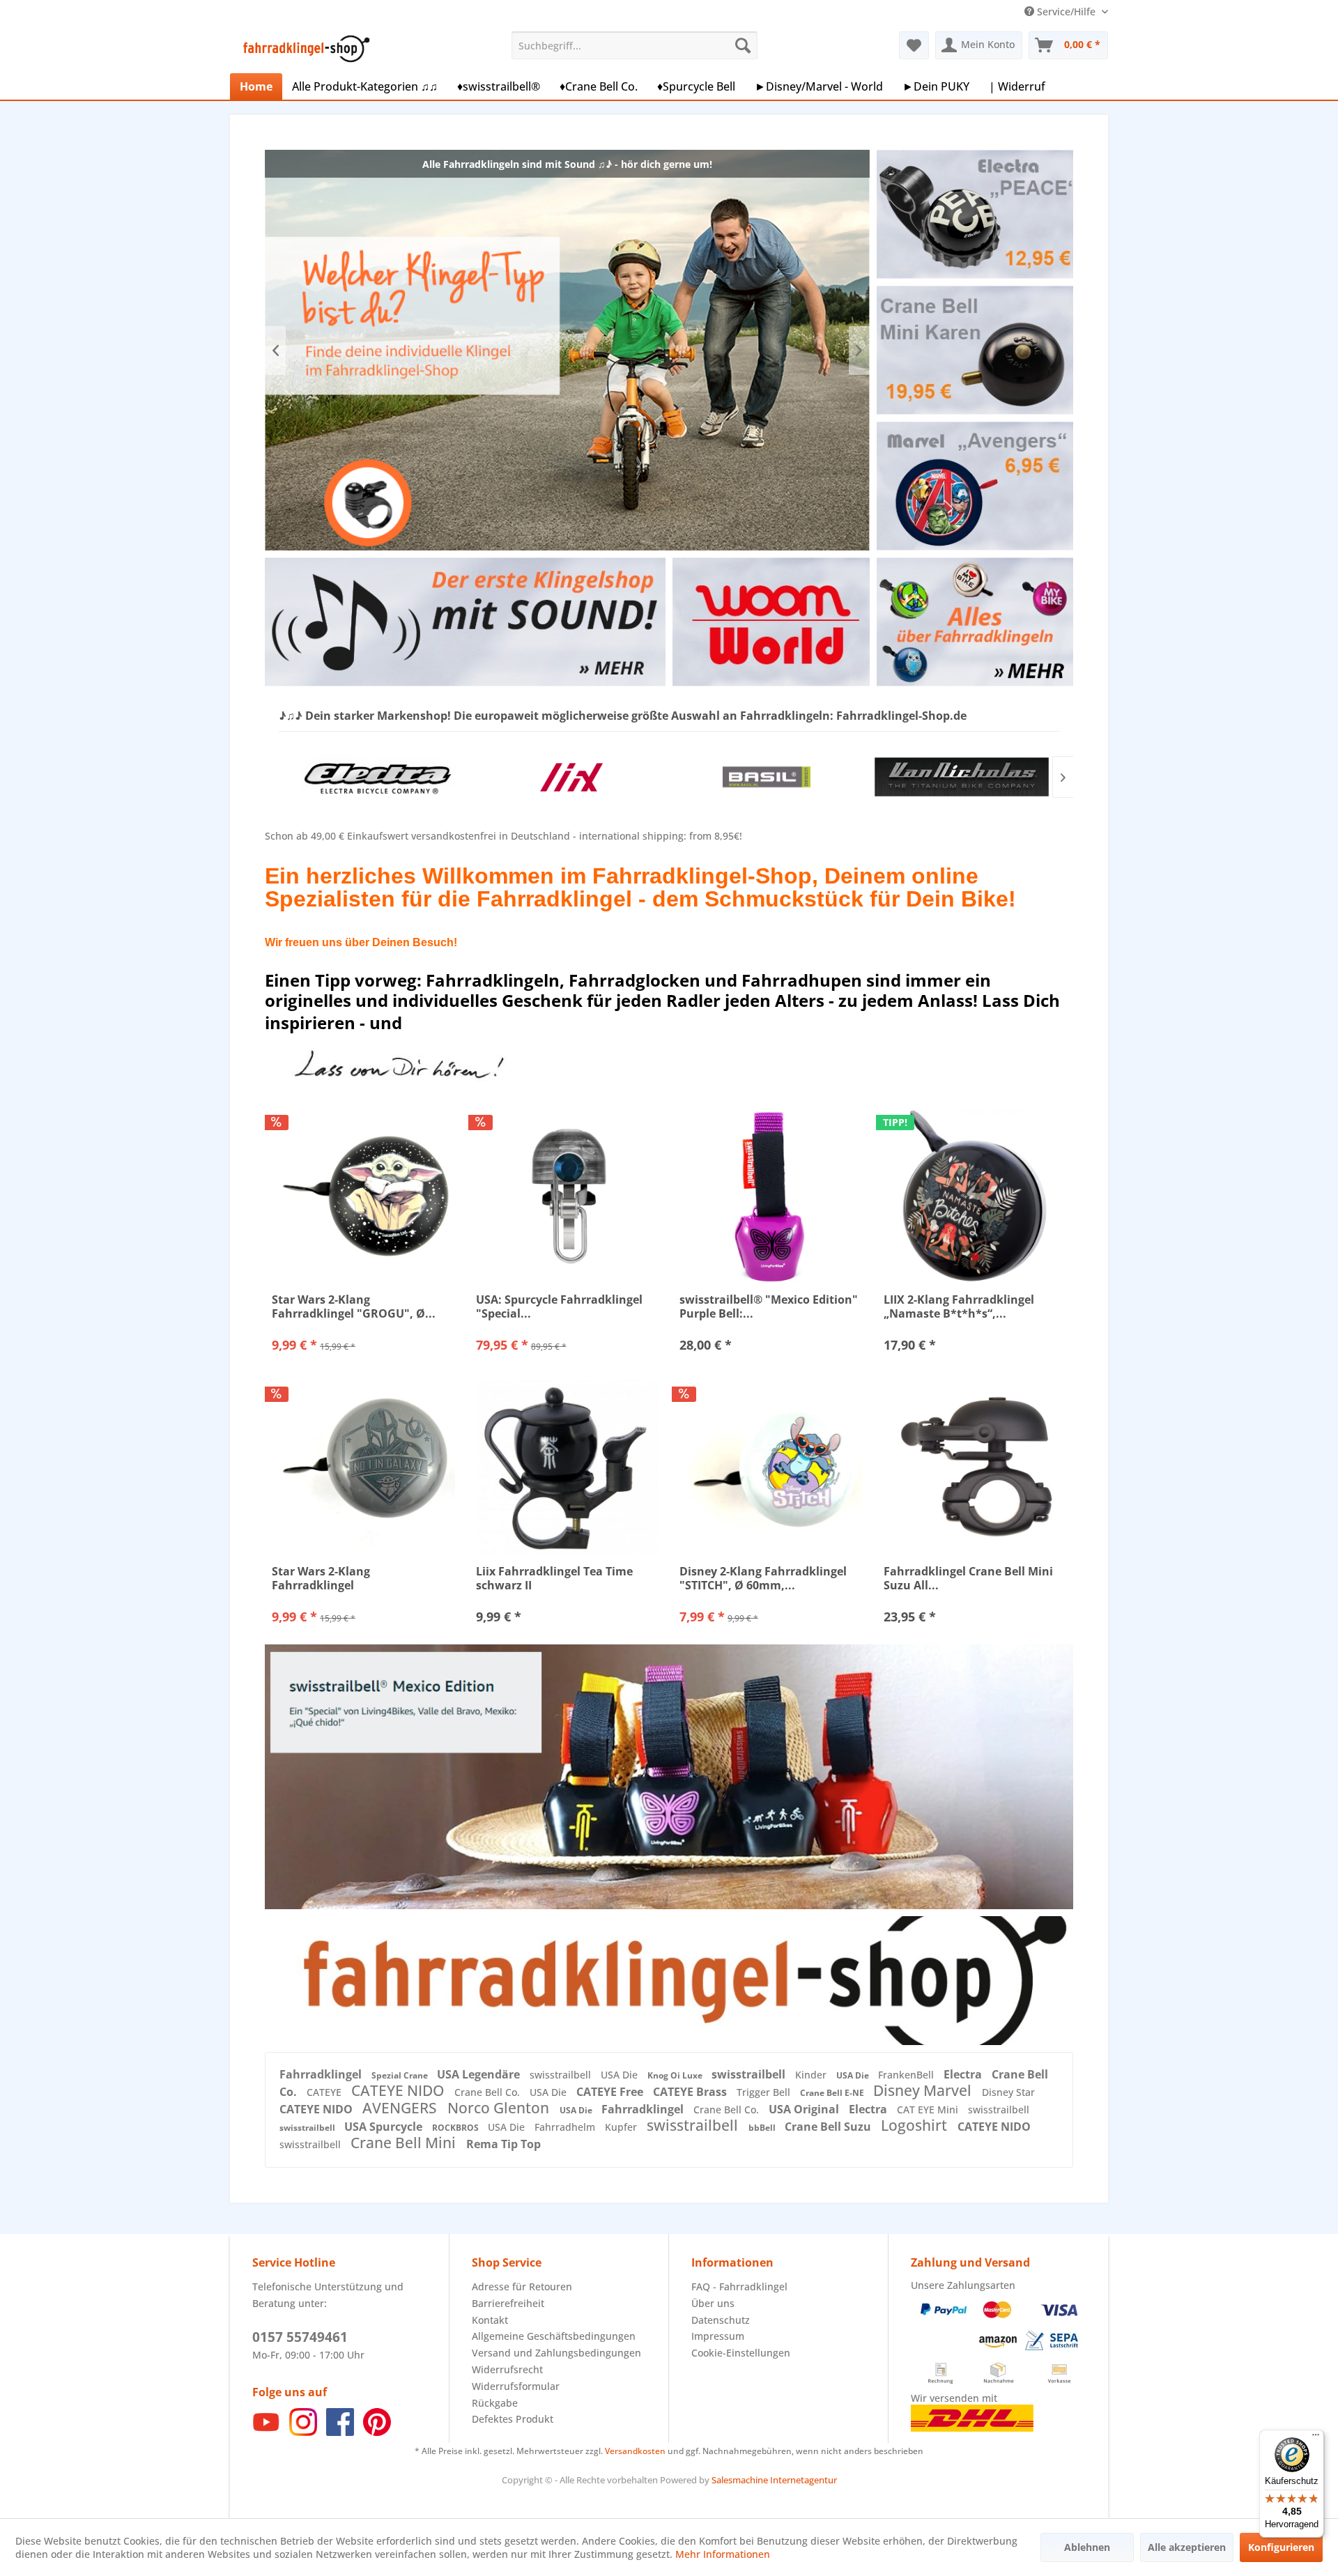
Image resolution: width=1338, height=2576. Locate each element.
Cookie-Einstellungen (741, 2353)
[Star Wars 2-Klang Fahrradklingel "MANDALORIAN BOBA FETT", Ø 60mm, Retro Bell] (363, 1467)
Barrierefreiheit (508, 2303)
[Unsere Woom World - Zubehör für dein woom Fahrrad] (771, 622)
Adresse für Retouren (522, 2286)
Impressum (718, 2336)
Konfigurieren (1281, 2547)
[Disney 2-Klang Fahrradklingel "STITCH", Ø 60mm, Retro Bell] (771, 1467)
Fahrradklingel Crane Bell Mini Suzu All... (968, 1578)
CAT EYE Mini (929, 2110)
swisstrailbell (562, 2075)
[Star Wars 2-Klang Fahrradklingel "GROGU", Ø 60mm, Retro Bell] (363, 1196)
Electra (964, 2074)
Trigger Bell (765, 2092)
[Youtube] (266, 2432)
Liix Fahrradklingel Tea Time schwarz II (554, 1578)
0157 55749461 (300, 2337)
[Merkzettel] (914, 45)
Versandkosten (635, 2451)
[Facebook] (340, 2432)
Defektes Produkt (513, 2419)
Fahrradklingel (322, 2074)
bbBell (763, 2128)
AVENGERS (401, 2108)
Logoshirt (916, 2125)
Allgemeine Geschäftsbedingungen (554, 2336)
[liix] (376, 777)
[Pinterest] (377, 2432)
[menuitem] (635, 45)
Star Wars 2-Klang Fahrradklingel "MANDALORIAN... (323, 1578)
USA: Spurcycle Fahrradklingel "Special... (559, 1306)
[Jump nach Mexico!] (669, 1776)
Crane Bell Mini (405, 2143)
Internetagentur (803, 2480)
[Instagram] (303, 2432)
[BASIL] (571, 777)
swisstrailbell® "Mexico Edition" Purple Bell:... (769, 1306)
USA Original (805, 2109)
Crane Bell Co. (489, 2092)
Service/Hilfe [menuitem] (1066, 11)
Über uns (713, 2303)
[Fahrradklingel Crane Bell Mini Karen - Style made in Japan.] (975, 350)
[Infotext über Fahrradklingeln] (975, 622)
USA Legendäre (480, 2074)
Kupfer (622, 2127)
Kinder (812, 2075)
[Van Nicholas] (767, 777)
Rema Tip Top (503, 2144)
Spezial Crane (401, 2075)
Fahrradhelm (566, 2127)
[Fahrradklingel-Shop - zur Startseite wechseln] (304, 49)
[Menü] (1316, 2438)
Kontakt (490, 2320)
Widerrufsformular (516, 2386)
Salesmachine (740, 2480)
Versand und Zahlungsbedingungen (556, 2353)
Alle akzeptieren (1187, 2547)
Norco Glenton (500, 2108)
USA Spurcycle (385, 2127)
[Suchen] (743, 45)
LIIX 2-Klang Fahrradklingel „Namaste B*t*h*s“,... (959, 1306)
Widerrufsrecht (507, 2369)
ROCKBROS (456, 2128)
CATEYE (325, 2092)
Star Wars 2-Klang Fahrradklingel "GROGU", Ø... (354, 1306)
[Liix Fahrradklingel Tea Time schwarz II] (568, 1467)
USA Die (621, 2075)
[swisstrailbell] (962, 777)
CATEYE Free (611, 2092)
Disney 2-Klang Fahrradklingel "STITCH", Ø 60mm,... (763, 1578)
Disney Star (1008, 2092)
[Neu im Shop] (669, 1980)
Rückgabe (495, 2403)
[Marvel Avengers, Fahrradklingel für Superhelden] (975, 486)
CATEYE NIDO (399, 2090)
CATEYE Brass (691, 2092)
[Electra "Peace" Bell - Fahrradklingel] (975, 214)
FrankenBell (907, 2075)
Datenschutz (721, 2320)
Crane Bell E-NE (833, 2093)
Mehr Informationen (723, 2554)
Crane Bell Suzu (829, 2127)
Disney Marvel (924, 2090)
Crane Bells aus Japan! (567, 350)
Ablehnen (1087, 2547)
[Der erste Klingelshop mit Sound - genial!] (465, 622)
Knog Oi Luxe (676, 2075)
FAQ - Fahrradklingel (739, 2286)
